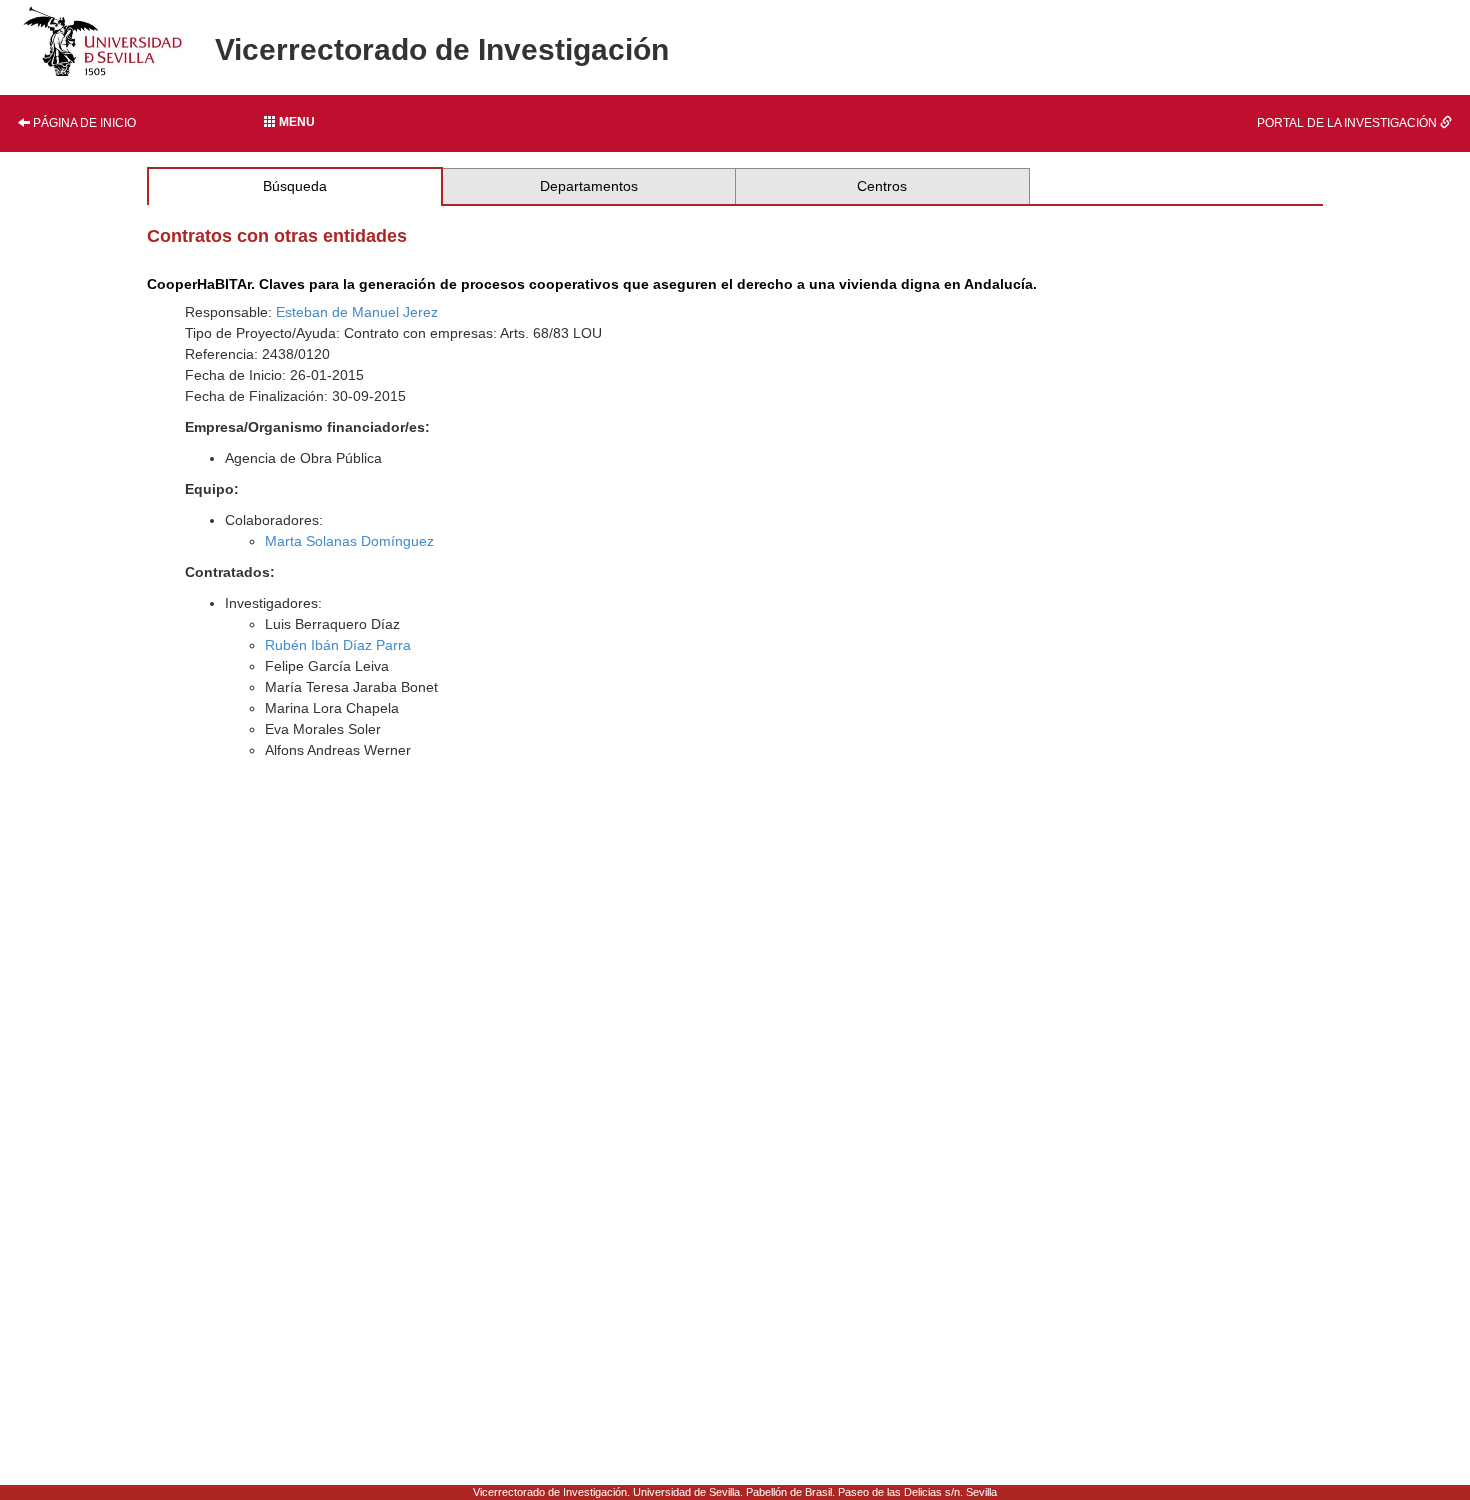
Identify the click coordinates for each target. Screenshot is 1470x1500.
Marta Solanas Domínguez (349, 541)
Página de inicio (83, 123)
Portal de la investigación (1348, 123)
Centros (882, 186)
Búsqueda (295, 186)
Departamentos (589, 186)
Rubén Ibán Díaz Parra (338, 645)
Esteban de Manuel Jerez (357, 312)
